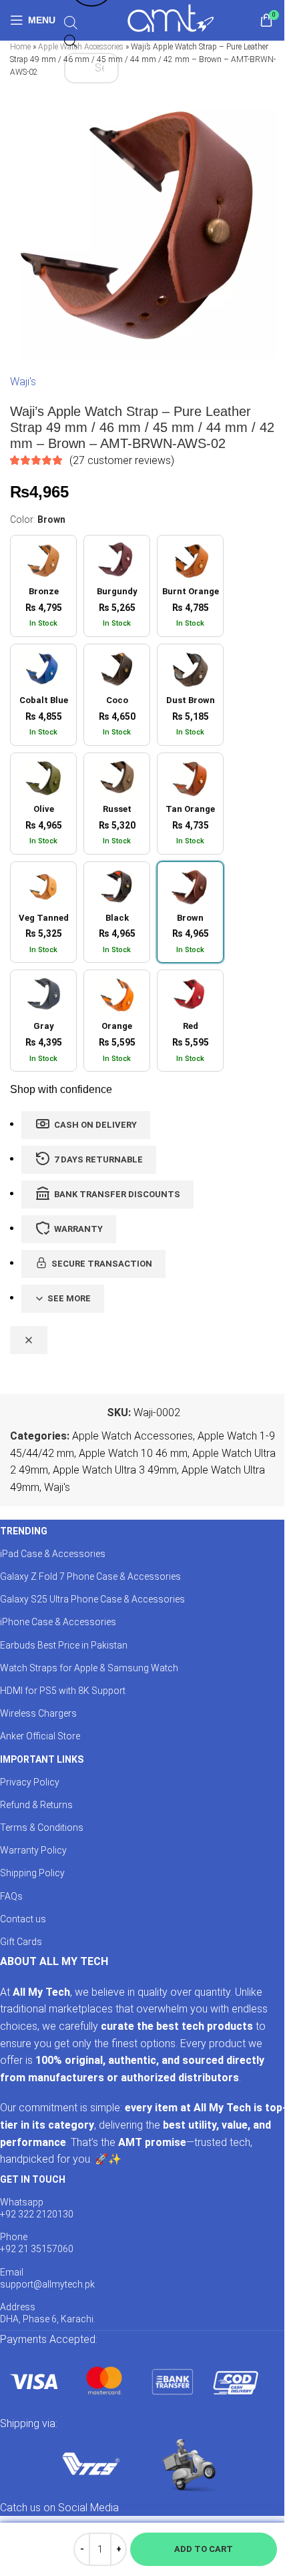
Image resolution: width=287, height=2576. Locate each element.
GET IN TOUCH (33, 2179)
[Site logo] (171, 19)
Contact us (23, 1919)
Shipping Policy (32, 1873)
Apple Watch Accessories (132, 1436)
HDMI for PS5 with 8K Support (63, 1691)
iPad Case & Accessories (53, 1554)
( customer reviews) (122, 460)
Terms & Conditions (42, 1828)
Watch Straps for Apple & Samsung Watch (89, 1668)
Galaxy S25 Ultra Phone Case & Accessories (92, 1599)
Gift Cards (21, 1942)
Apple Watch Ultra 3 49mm (115, 1470)
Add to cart (204, 2549)
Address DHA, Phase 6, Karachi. (48, 2313)
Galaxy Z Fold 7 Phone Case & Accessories (90, 1576)
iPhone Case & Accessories (58, 1622)
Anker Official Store (40, 1736)
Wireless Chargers (38, 1713)
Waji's (23, 382)
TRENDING (24, 1531)
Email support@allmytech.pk (47, 2278)
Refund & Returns (36, 1805)
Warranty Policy (33, 1850)
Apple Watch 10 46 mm (133, 1453)
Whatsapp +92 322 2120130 (37, 2208)
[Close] (29, 1340)
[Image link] (133, 2381)
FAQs (11, 1896)
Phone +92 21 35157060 (37, 2243)
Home (20, 47)
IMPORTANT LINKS (42, 1759)
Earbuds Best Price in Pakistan (64, 1645)
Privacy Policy (30, 1782)
